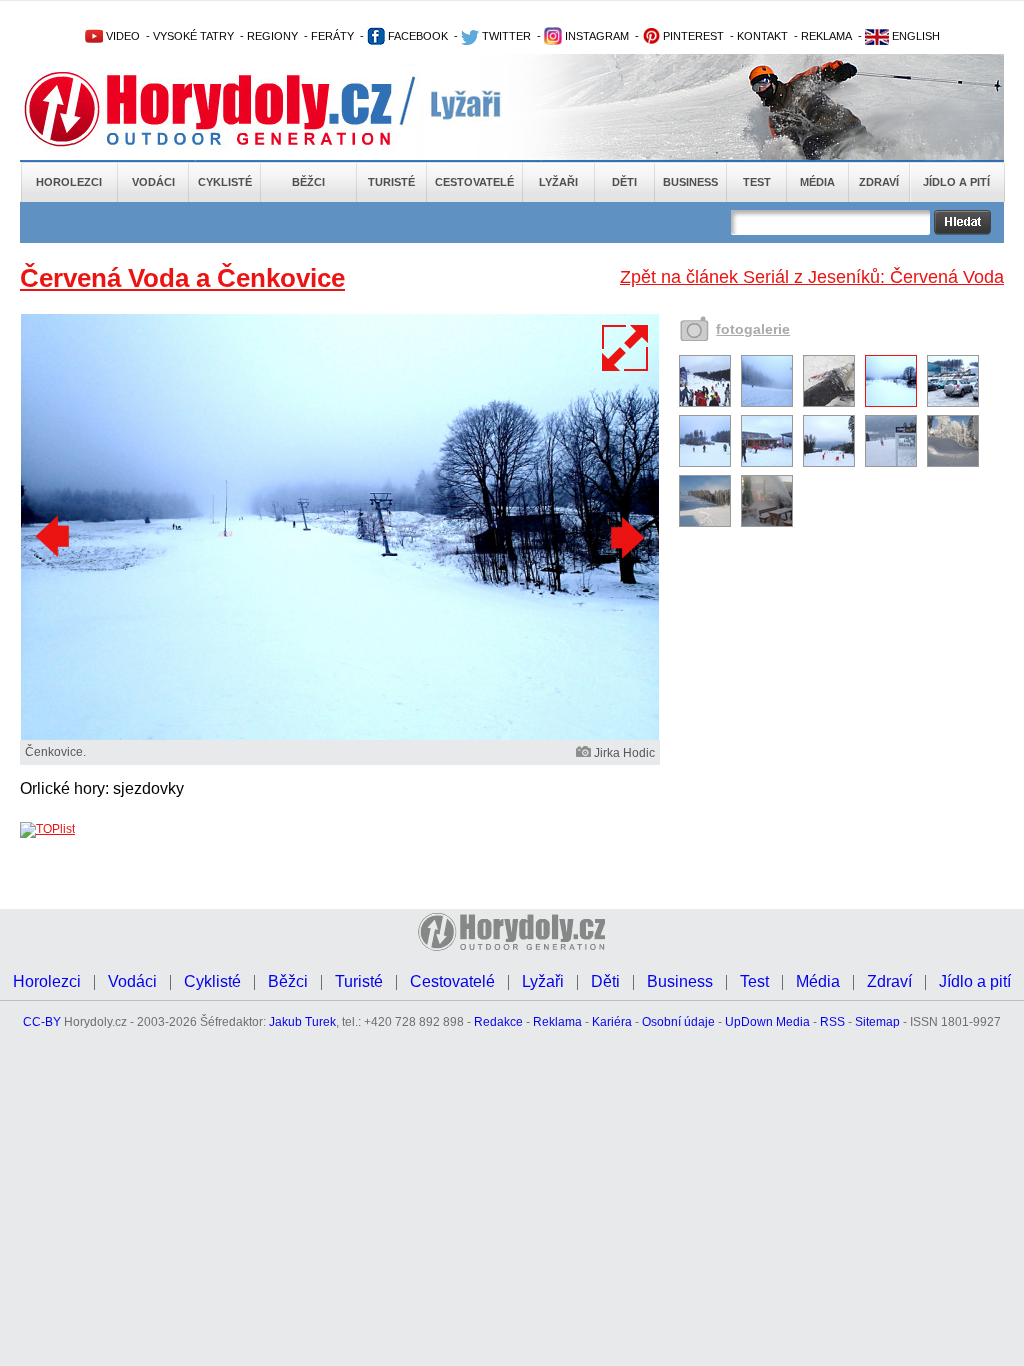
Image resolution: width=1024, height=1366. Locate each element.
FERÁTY (332, 36)
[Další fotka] (625, 537)
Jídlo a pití (956, 182)
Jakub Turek (302, 1022)
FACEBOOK (416, 36)
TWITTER (505, 36)
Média (817, 182)
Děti (624, 182)
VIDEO (121, 36)
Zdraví (879, 182)
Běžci (308, 182)
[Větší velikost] (626, 348)
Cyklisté (225, 182)
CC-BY (42, 1022)
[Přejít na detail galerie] (340, 736)
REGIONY (272, 36)
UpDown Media (767, 1022)
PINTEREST (692, 36)
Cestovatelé (474, 182)
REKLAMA (826, 36)
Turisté (391, 182)
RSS (832, 1022)
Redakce (498, 1022)
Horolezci (69, 182)
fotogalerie (753, 329)
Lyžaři (558, 182)
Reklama (557, 1022)
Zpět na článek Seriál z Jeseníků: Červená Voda (812, 277)
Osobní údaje (678, 1022)
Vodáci (153, 182)
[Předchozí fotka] (55, 537)
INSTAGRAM (595, 36)
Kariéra (612, 1022)
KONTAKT (762, 36)
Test (757, 182)
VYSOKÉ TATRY (193, 36)
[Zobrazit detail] (705, 403)
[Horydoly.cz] (232, 109)
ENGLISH (914, 36)
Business (690, 182)
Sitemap (877, 1022)
